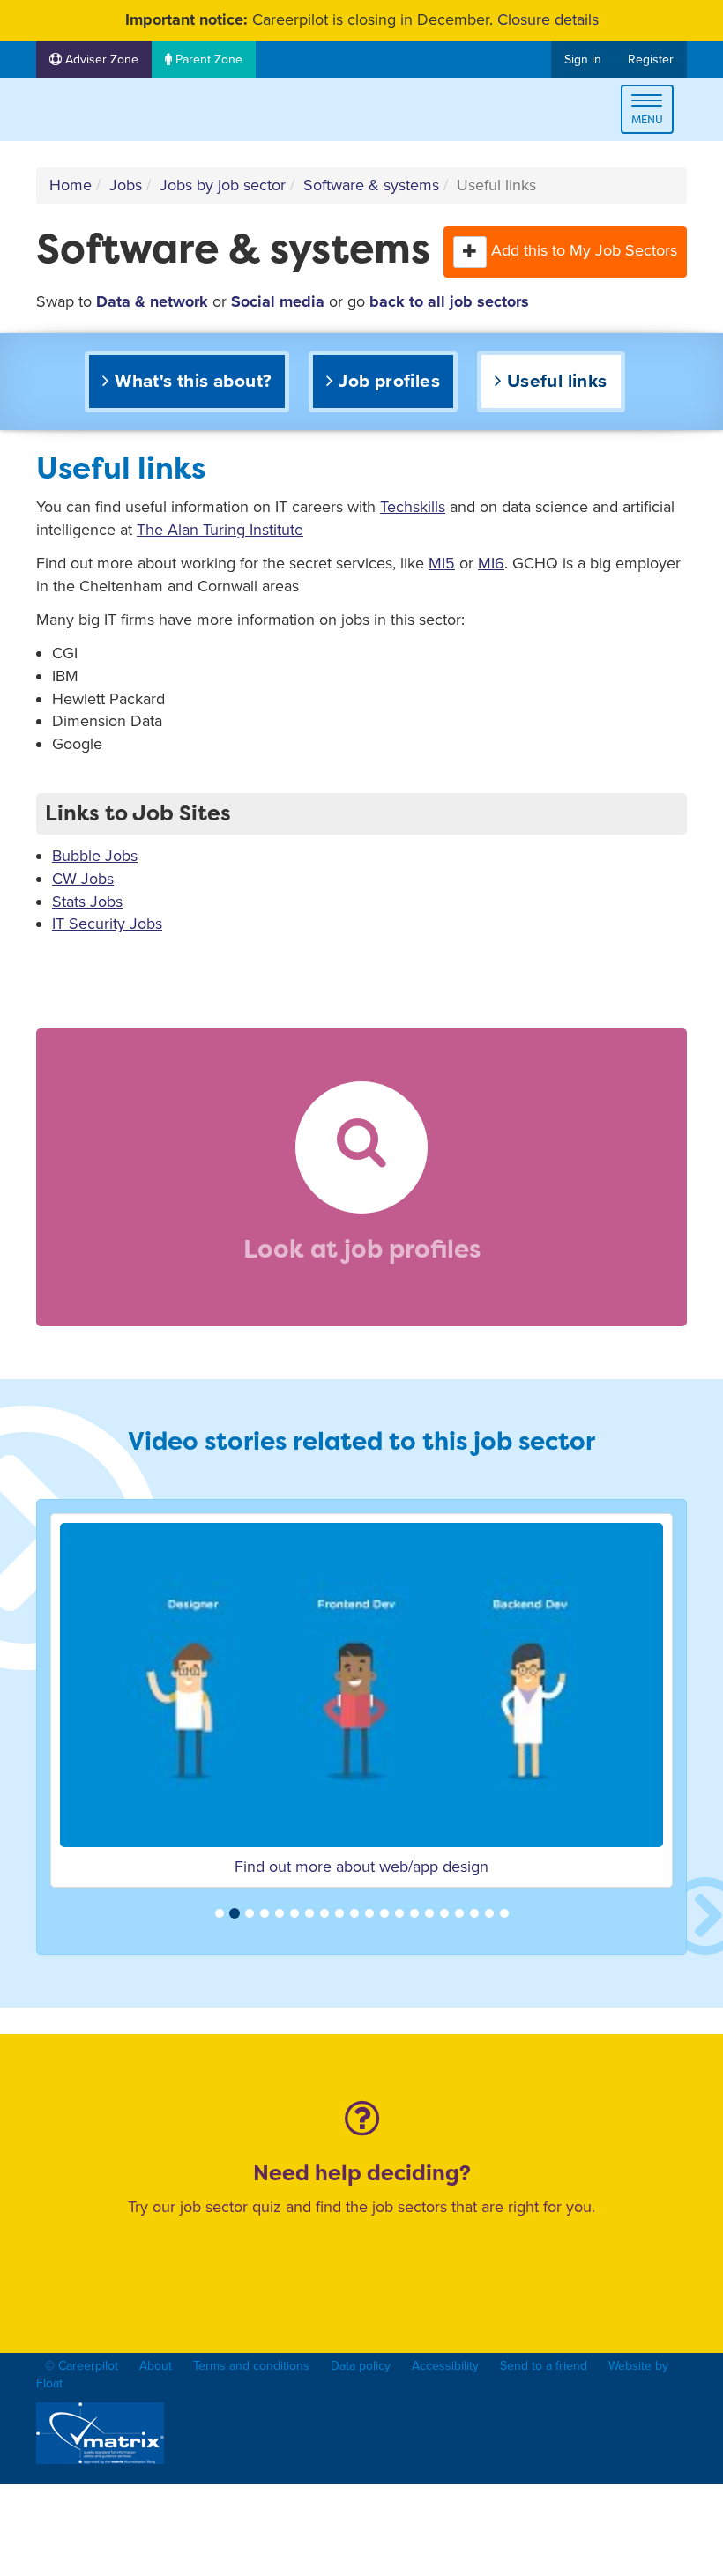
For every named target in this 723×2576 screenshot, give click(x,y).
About (156, 2366)
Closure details (548, 19)
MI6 (491, 563)
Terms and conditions (251, 2366)
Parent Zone (207, 59)
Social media (278, 301)
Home (71, 185)
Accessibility (445, 2366)
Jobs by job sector (223, 185)
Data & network (152, 301)
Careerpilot (110, 112)
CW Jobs (83, 879)
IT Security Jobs (107, 924)
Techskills (413, 507)
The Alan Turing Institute (220, 530)
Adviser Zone (100, 59)
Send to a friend (544, 2366)
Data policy (361, 2366)
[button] (470, 252)
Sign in (583, 59)
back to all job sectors (449, 301)
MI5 (442, 563)
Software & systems (371, 185)
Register (651, 59)
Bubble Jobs (95, 856)
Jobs (126, 185)
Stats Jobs (87, 902)
